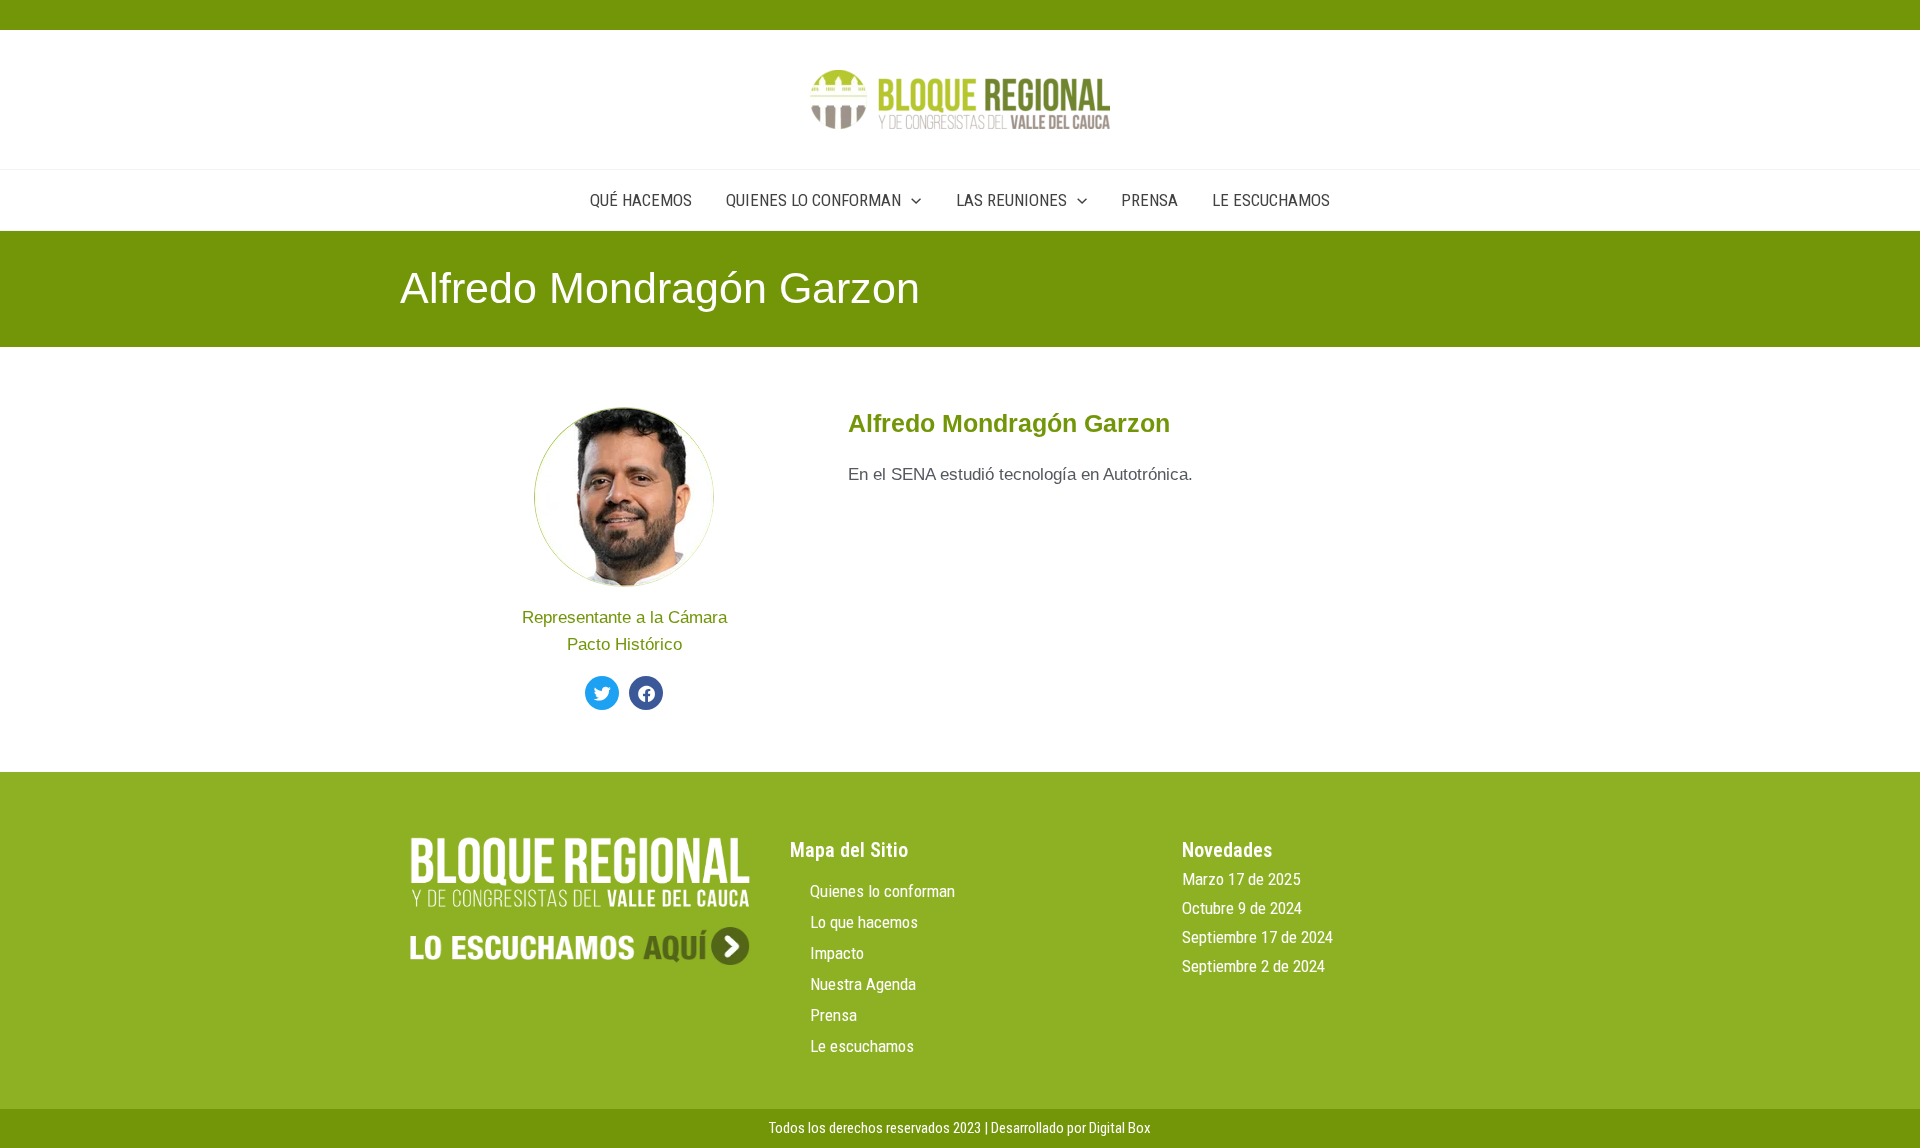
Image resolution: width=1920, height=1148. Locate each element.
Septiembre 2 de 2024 (1253, 966)
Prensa (833, 1015)
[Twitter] (602, 693)
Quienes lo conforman (882, 891)
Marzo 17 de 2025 (1241, 879)
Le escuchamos (862, 1046)
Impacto (837, 953)
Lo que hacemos (864, 922)
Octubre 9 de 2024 (1242, 908)
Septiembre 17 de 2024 (1257, 937)
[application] (911, 200)
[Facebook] (646, 693)
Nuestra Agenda (863, 984)
